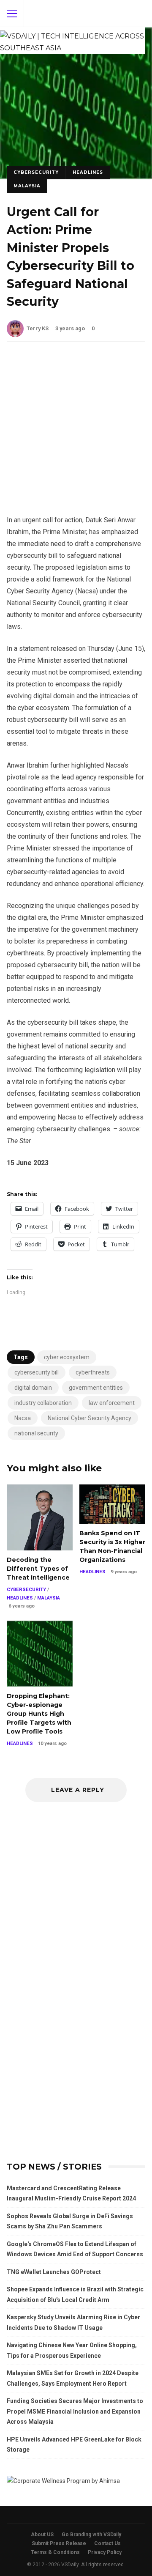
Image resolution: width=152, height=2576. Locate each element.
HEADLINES (88, 172)
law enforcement (112, 1403)
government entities (96, 1388)
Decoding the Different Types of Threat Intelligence (40, 1517)
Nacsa (23, 1418)
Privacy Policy (105, 2552)
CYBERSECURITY (36, 172)
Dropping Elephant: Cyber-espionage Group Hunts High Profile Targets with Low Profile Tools (40, 1654)
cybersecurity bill (37, 1372)
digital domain (33, 1388)
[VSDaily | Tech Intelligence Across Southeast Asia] (73, 41)
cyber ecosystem (67, 1357)
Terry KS (38, 328)
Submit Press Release (59, 2543)
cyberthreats (93, 1372)
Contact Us (107, 2543)
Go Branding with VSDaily (91, 2535)
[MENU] (12, 14)
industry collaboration (43, 1403)
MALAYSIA (27, 186)
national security (36, 1433)
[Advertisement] (76, 435)
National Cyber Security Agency (90, 1418)
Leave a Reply (78, 1790)
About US (42, 2535)
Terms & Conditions (55, 2552)
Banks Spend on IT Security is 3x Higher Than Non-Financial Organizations (112, 1504)
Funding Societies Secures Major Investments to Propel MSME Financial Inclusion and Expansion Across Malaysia (75, 2411)
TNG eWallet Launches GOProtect (54, 2272)
